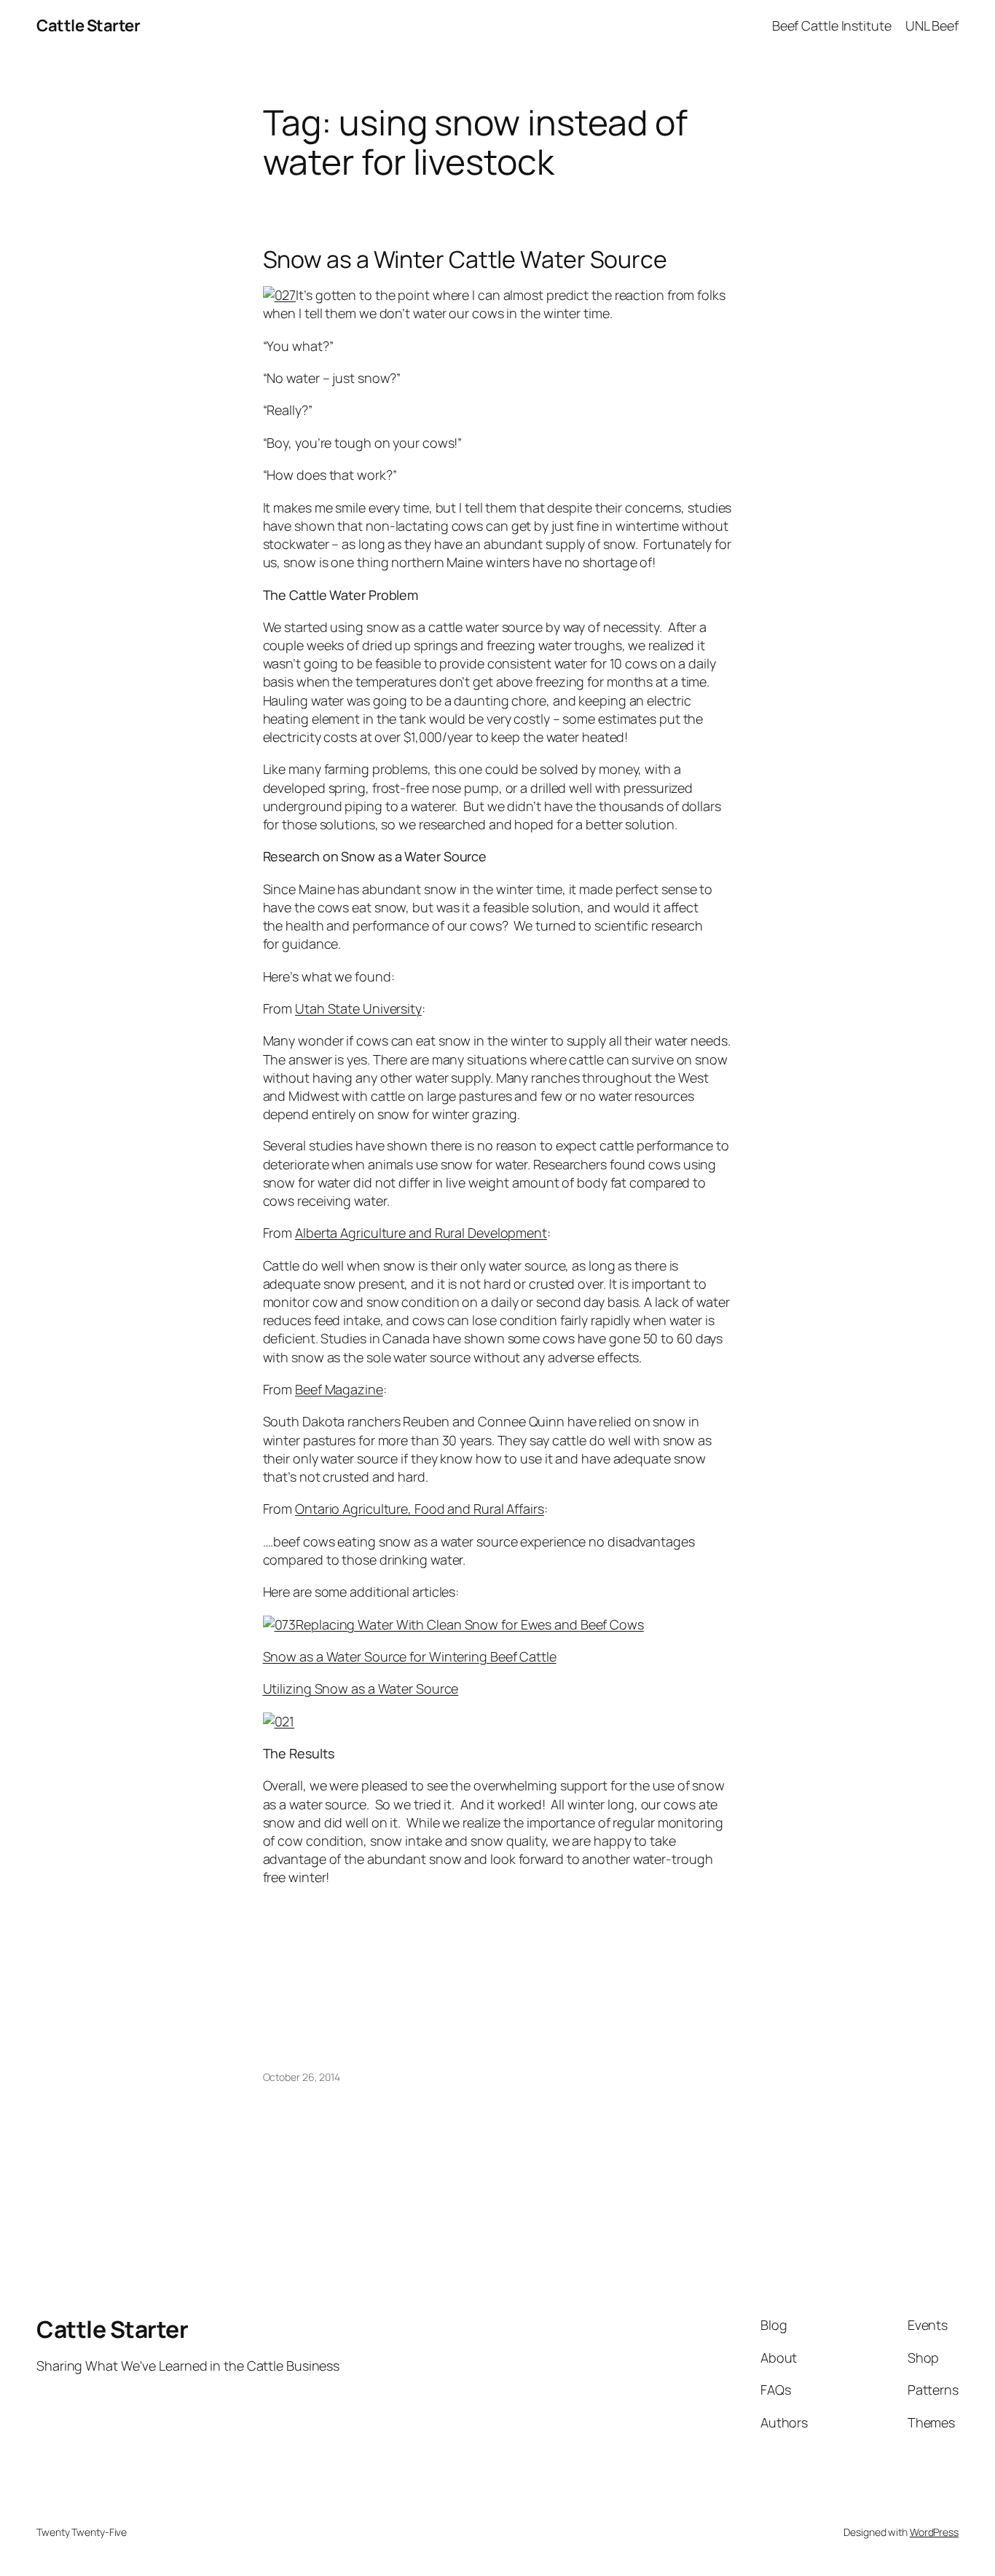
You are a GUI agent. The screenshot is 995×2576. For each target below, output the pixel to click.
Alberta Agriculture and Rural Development (421, 1233)
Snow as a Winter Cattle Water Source (465, 259)
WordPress (934, 2532)
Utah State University (358, 1008)
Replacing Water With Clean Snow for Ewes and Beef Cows (470, 1624)
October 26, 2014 (302, 2077)
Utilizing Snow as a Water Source (361, 1688)
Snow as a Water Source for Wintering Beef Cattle (410, 1656)
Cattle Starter (88, 25)
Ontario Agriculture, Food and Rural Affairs (420, 1509)
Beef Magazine (339, 1389)
